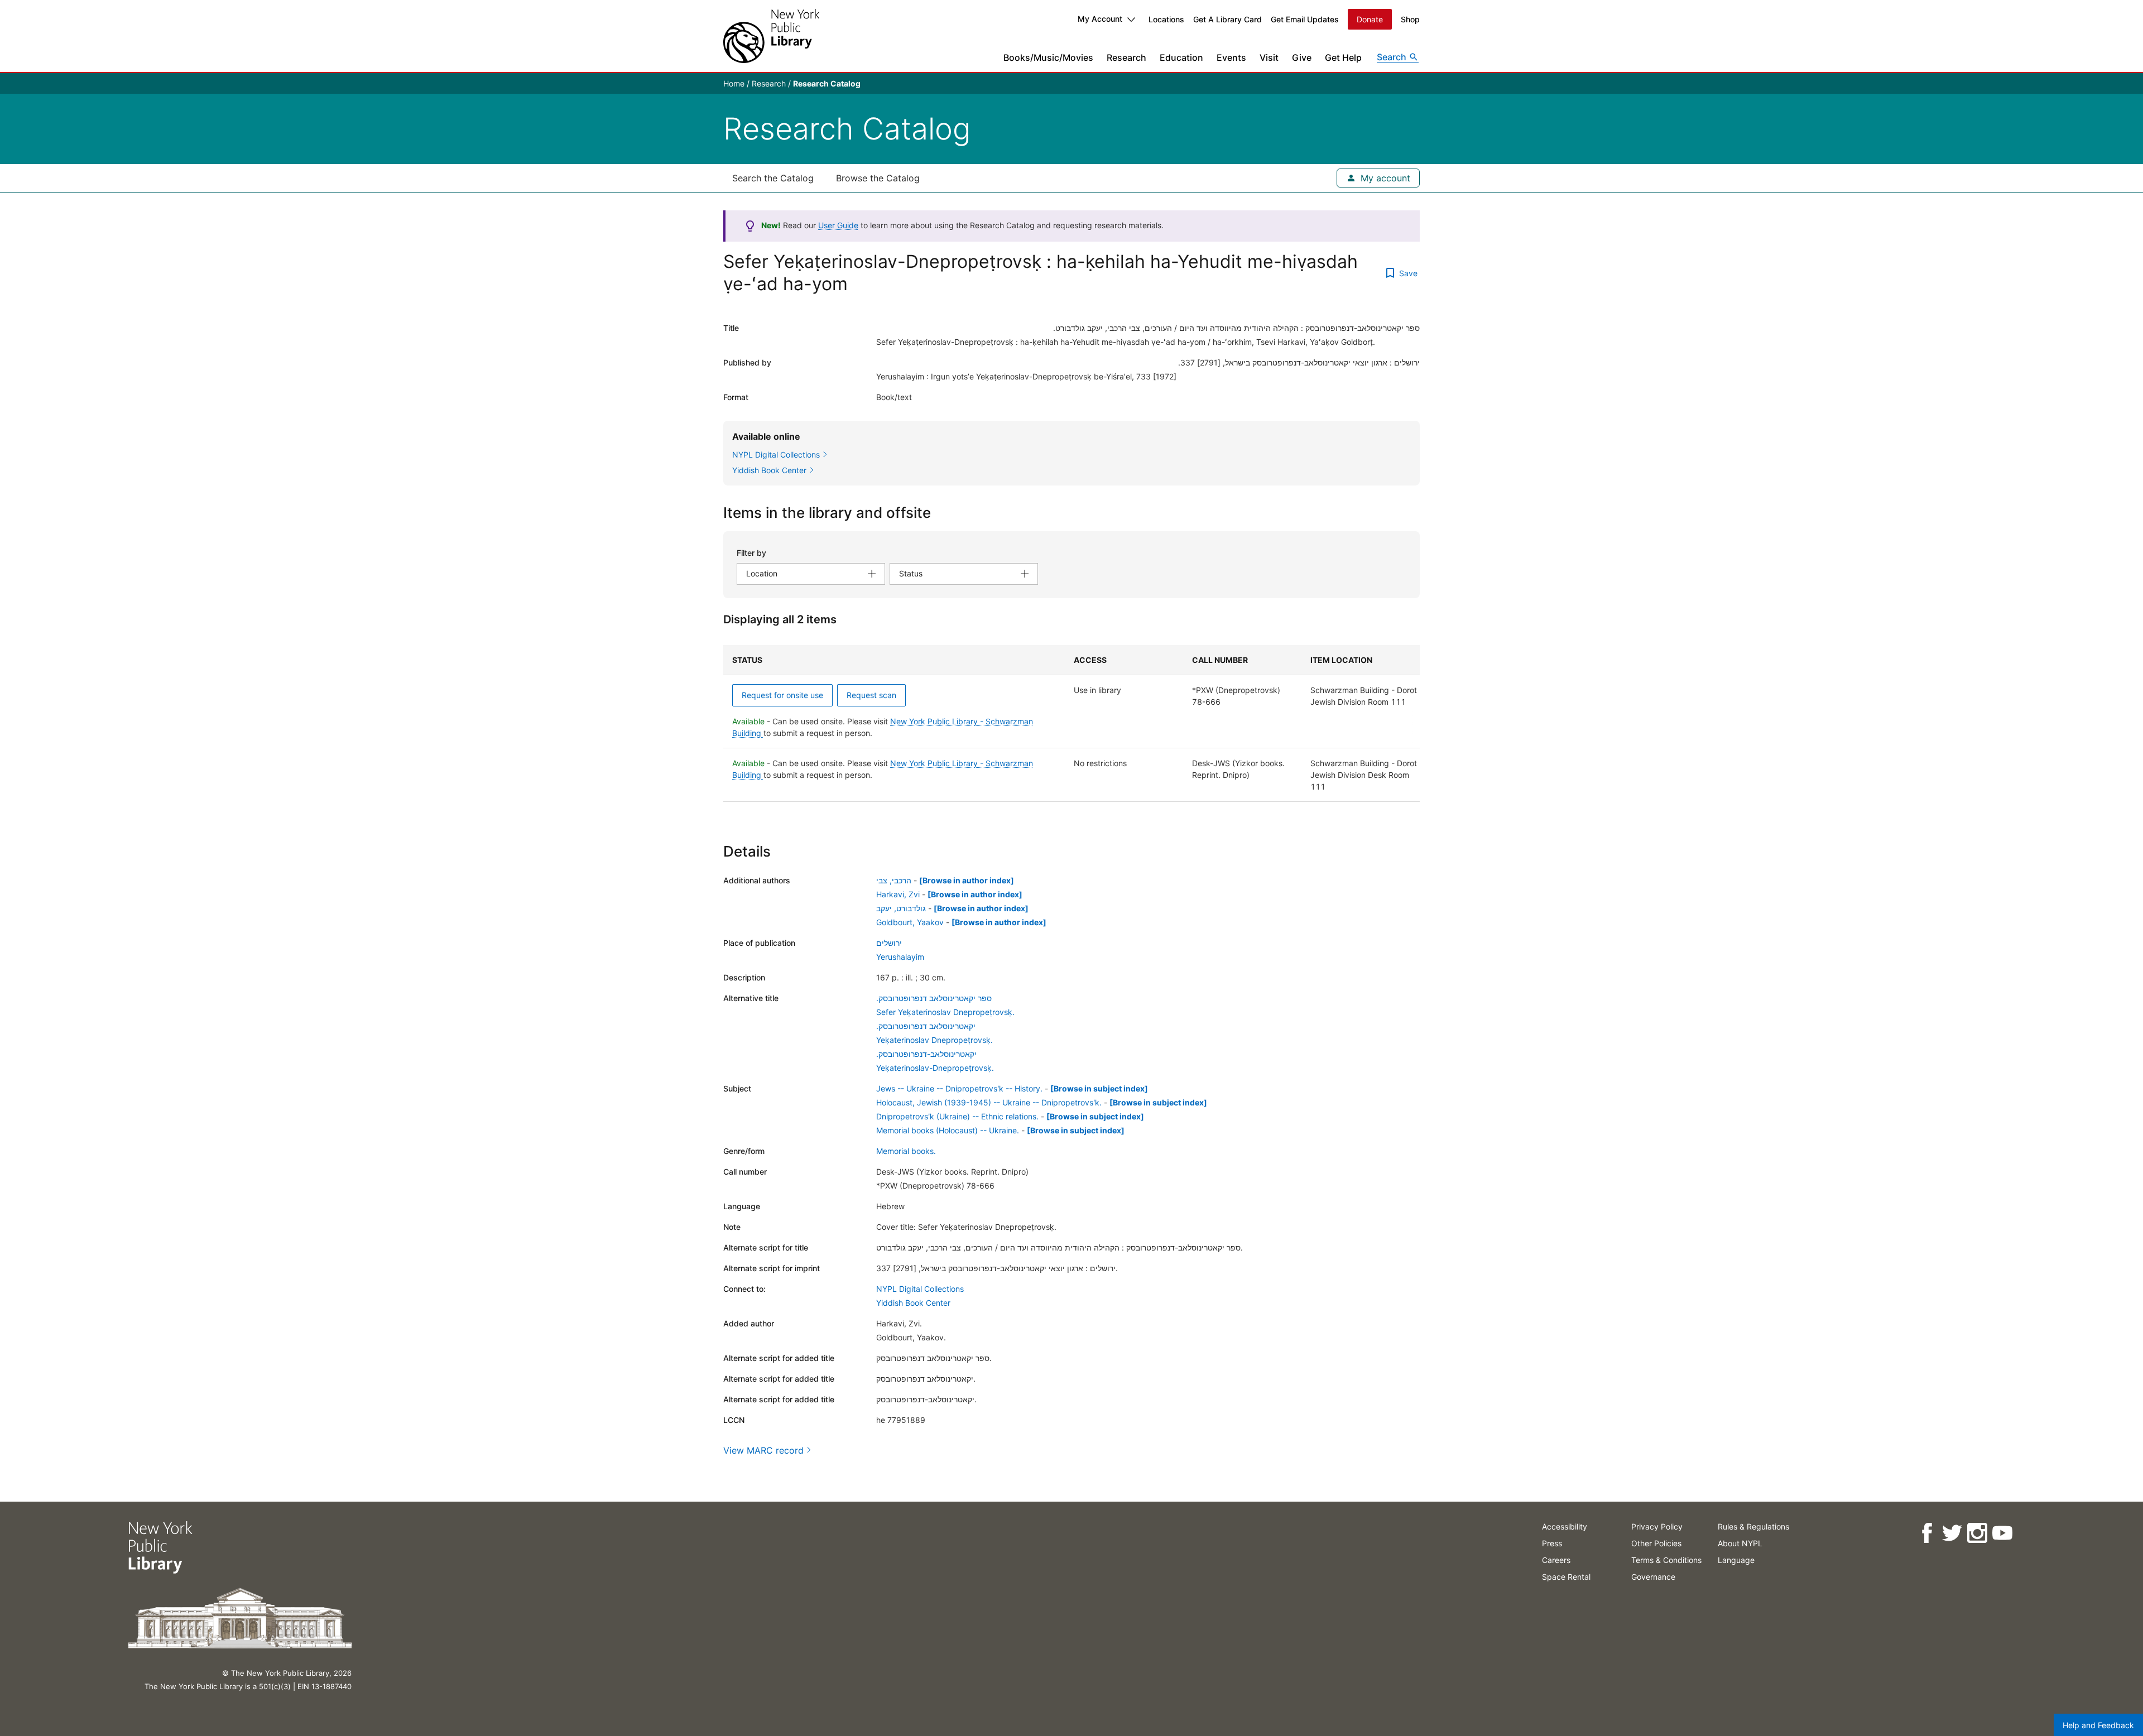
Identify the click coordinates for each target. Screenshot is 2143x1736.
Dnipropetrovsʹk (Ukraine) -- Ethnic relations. (957, 1116)
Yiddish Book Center (913, 1303)
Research (1126, 57)
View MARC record (763, 1450)
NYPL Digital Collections (920, 1289)
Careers (1556, 1560)
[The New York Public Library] (771, 36)
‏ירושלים (889, 943)
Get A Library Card (1227, 19)
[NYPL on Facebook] (1927, 1533)
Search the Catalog (773, 178)
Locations (1166, 19)
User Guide (838, 225)
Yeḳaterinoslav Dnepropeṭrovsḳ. (934, 1040)
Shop (1410, 19)
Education (1181, 57)
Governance (1653, 1577)
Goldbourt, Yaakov (910, 922)
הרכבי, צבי (894, 880)
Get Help (1343, 57)
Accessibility (1565, 1526)
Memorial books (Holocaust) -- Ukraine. (948, 1130)
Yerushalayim (900, 957)
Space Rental (1566, 1577)
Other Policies (1656, 1543)
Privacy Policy (1657, 1526)
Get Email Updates (1305, 19)
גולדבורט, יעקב (901, 908)
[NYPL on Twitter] (1952, 1533)
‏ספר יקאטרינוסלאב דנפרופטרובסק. (934, 998)
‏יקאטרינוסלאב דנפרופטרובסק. (926, 1026)
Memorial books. (906, 1151)
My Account (1100, 19)
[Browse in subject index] (1099, 1088)
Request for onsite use (782, 695)
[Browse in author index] (967, 880)
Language (1736, 1560)
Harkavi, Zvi (898, 894)
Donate (1370, 19)
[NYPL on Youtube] (2002, 1533)
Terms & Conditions (1666, 1560)
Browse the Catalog (878, 178)
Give (1302, 57)
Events (1231, 57)
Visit (1269, 57)
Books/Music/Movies (1048, 57)
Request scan (871, 695)
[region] (1071, 723)
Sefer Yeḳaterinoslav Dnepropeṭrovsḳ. (945, 1012)
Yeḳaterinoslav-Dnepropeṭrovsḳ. (935, 1068)
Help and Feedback (2098, 1725)
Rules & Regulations (1753, 1526)
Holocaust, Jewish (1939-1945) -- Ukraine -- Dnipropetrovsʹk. (989, 1102)
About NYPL (1740, 1543)
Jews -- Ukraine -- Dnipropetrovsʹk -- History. (959, 1088)
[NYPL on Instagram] (1977, 1533)
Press (1552, 1543)
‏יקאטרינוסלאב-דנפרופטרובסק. (926, 1054)
